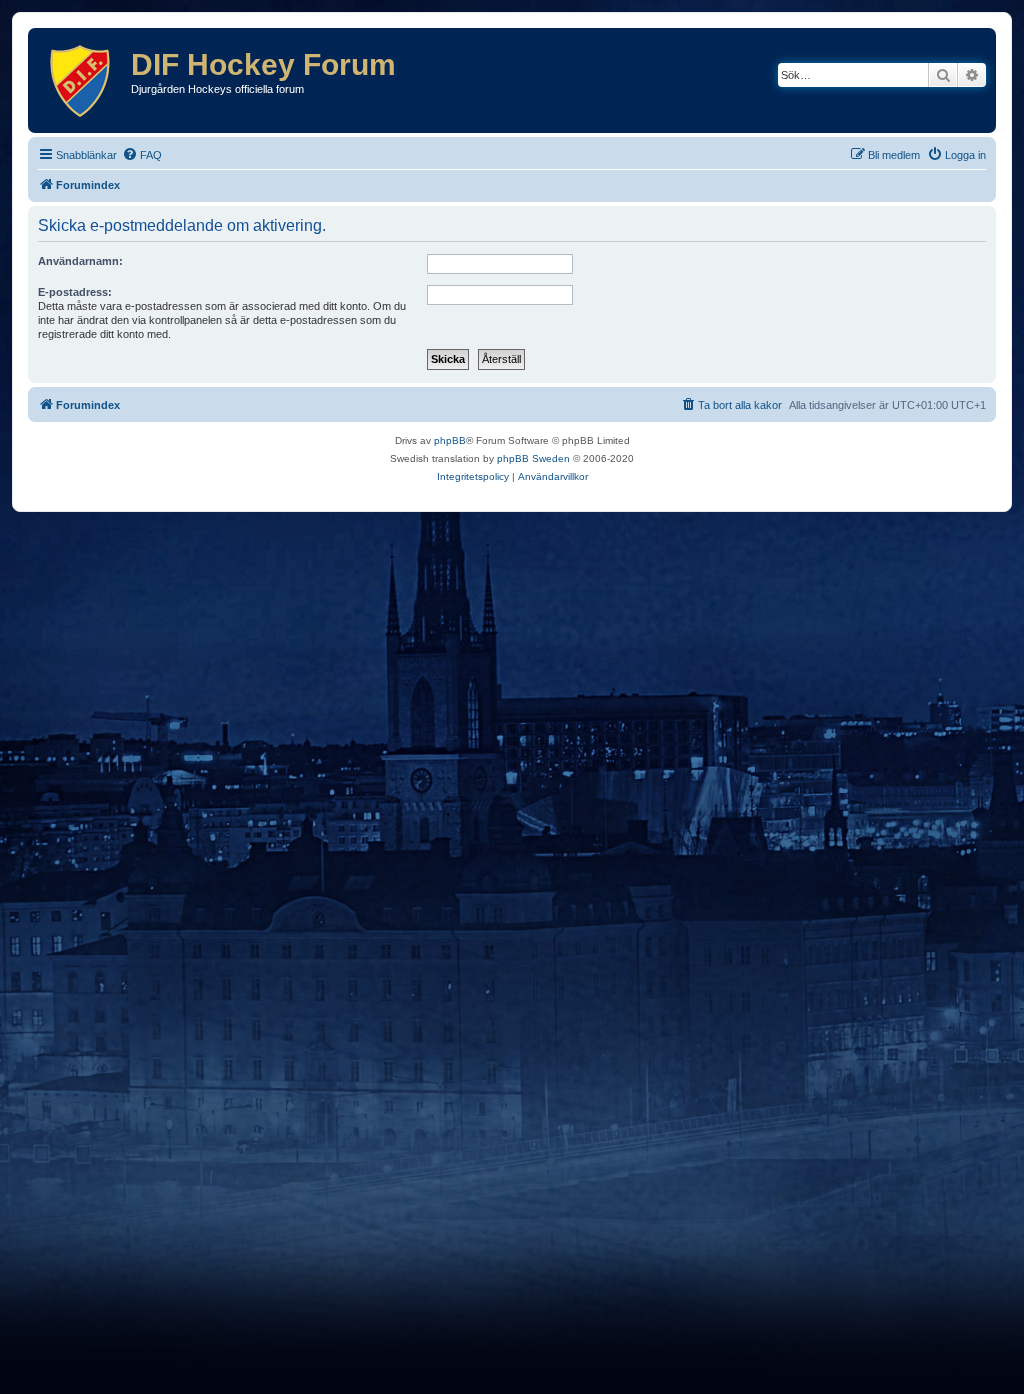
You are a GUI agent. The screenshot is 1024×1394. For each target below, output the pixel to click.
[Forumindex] (82, 80)
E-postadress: (75, 292)
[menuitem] (142, 155)
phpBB (450, 440)
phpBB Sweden (533, 458)
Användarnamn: (80, 261)
